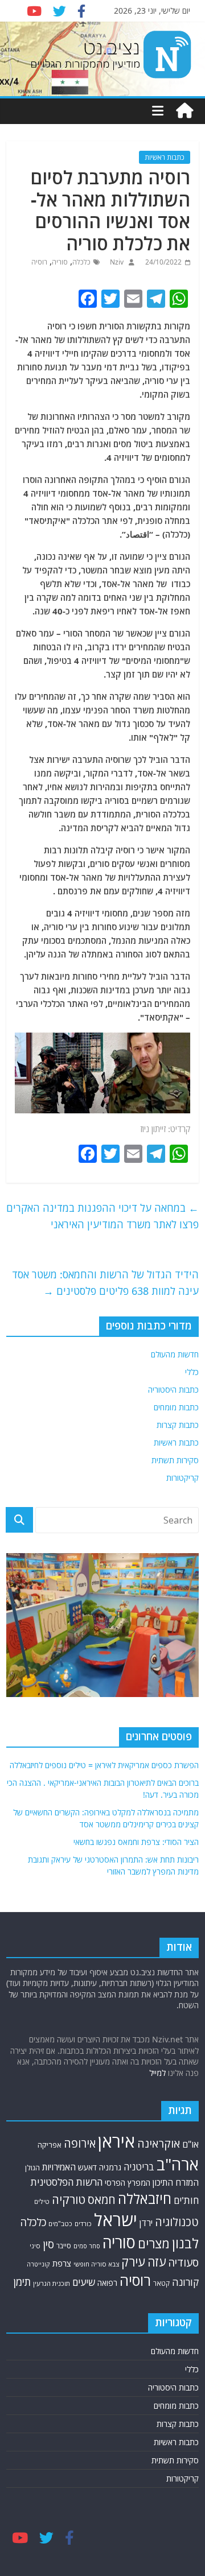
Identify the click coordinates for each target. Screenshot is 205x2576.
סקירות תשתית (175, 1460)
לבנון (185, 2243)
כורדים (83, 2224)
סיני (35, 2246)
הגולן (32, 2168)
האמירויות (59, 2167)
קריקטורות (183, 1478)
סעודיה (183, 2263)
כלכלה (81, 262)
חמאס (102, 2200)
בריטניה (139, 2167)
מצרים (154, 2243)
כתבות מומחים (176, 1407)
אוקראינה (159, 2143)
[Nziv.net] (184, 111)
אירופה (80, 2143)
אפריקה (50, 2145)
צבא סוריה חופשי (96, 2264)
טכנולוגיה (177, 2222)
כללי (192, 1372)
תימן (22, 2282)
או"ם (190, 2144)
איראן (116, 2141)
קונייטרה (38, 2264)
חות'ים (186, 2200)
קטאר (161, 2283)
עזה (157, 2262)
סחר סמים (87, 2246)
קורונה (185, 2282)
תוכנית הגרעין (52, 2283)
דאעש (87, 2167)
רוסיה (39, 262)
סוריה (60, 262)
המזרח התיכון (176, 2182)
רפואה (107, 2283)
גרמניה (110, 2167)
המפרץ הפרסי (128, 2183)
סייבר (64, 2246)
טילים (42, 2201)
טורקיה (69, 2199)
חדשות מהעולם (175, 1354)
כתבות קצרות (178, 1425)
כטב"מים (60, 2224)
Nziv (116, 262)
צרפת (62, 2263)
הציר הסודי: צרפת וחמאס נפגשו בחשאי (136, 1842)
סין (48, 2244)
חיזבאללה (145, 2199)
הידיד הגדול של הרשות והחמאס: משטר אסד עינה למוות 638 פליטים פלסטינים (105, 1283)
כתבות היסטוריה (173, 1390)
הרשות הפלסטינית (66, 2182)
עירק (133, 2262)
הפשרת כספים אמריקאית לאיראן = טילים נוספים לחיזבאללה (104, 1765)
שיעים (84, 2282)
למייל (157, 2073)
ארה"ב (178, 2164)
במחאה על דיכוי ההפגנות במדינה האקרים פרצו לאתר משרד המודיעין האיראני (102, 1216)
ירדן (146, 2223)
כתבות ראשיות (165, 157)
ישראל (116, 2220)
